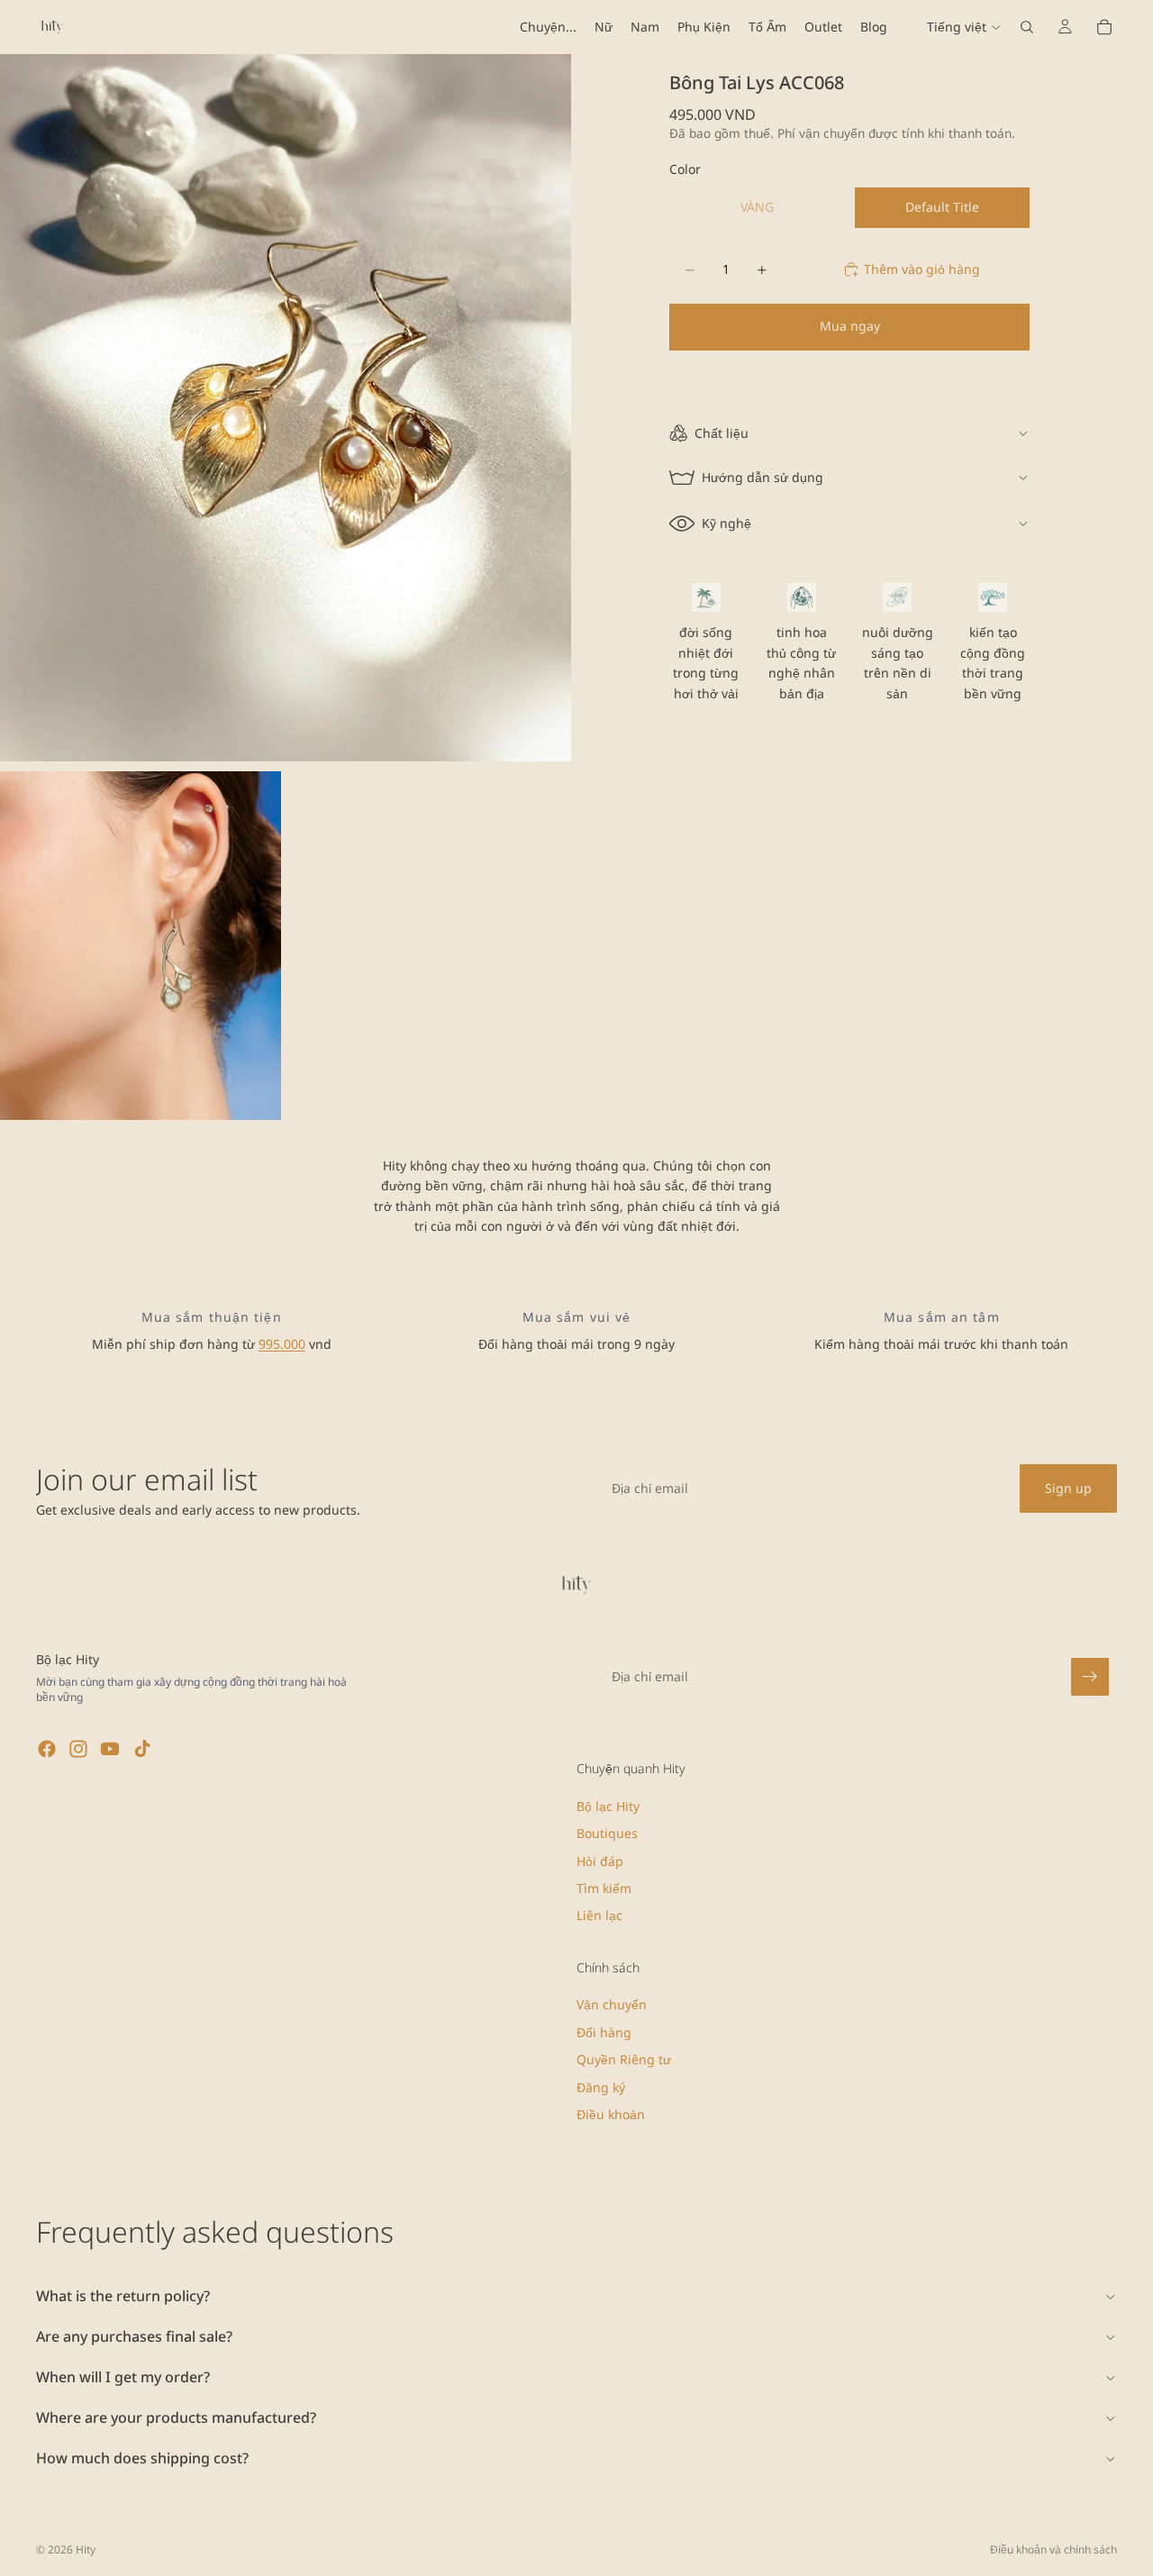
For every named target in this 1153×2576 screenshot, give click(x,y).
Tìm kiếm (604, 1888)
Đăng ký (601, 2087)
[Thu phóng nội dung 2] (141, 946)
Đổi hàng (604, 2032)
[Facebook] (47, 1749)
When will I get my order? (123, 2377)
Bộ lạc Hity (608, 1806)
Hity (86, 2549)
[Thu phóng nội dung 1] (286, 408)
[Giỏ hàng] (1104, 27)
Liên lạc (599, 1916)
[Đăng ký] (1090, 1677)
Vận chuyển (612, 2005)
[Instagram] (78, 1749)
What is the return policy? (123, 2296)
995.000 (282, 1344)
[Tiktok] (142, 1749)
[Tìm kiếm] (1027, 27)
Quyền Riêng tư (624, 2059)
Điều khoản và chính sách (1053, 2549)
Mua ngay (850, 326)
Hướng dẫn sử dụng (763, 477)
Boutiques (607, 1833)
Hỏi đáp (600, 1861)
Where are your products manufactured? (176, 2417)
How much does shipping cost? (142, 2458)
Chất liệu (722, 433)
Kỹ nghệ (726, 523)
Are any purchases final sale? (134, 2336)
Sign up (1068, 1488)
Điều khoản (611, 2114)
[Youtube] (110, 1749)
